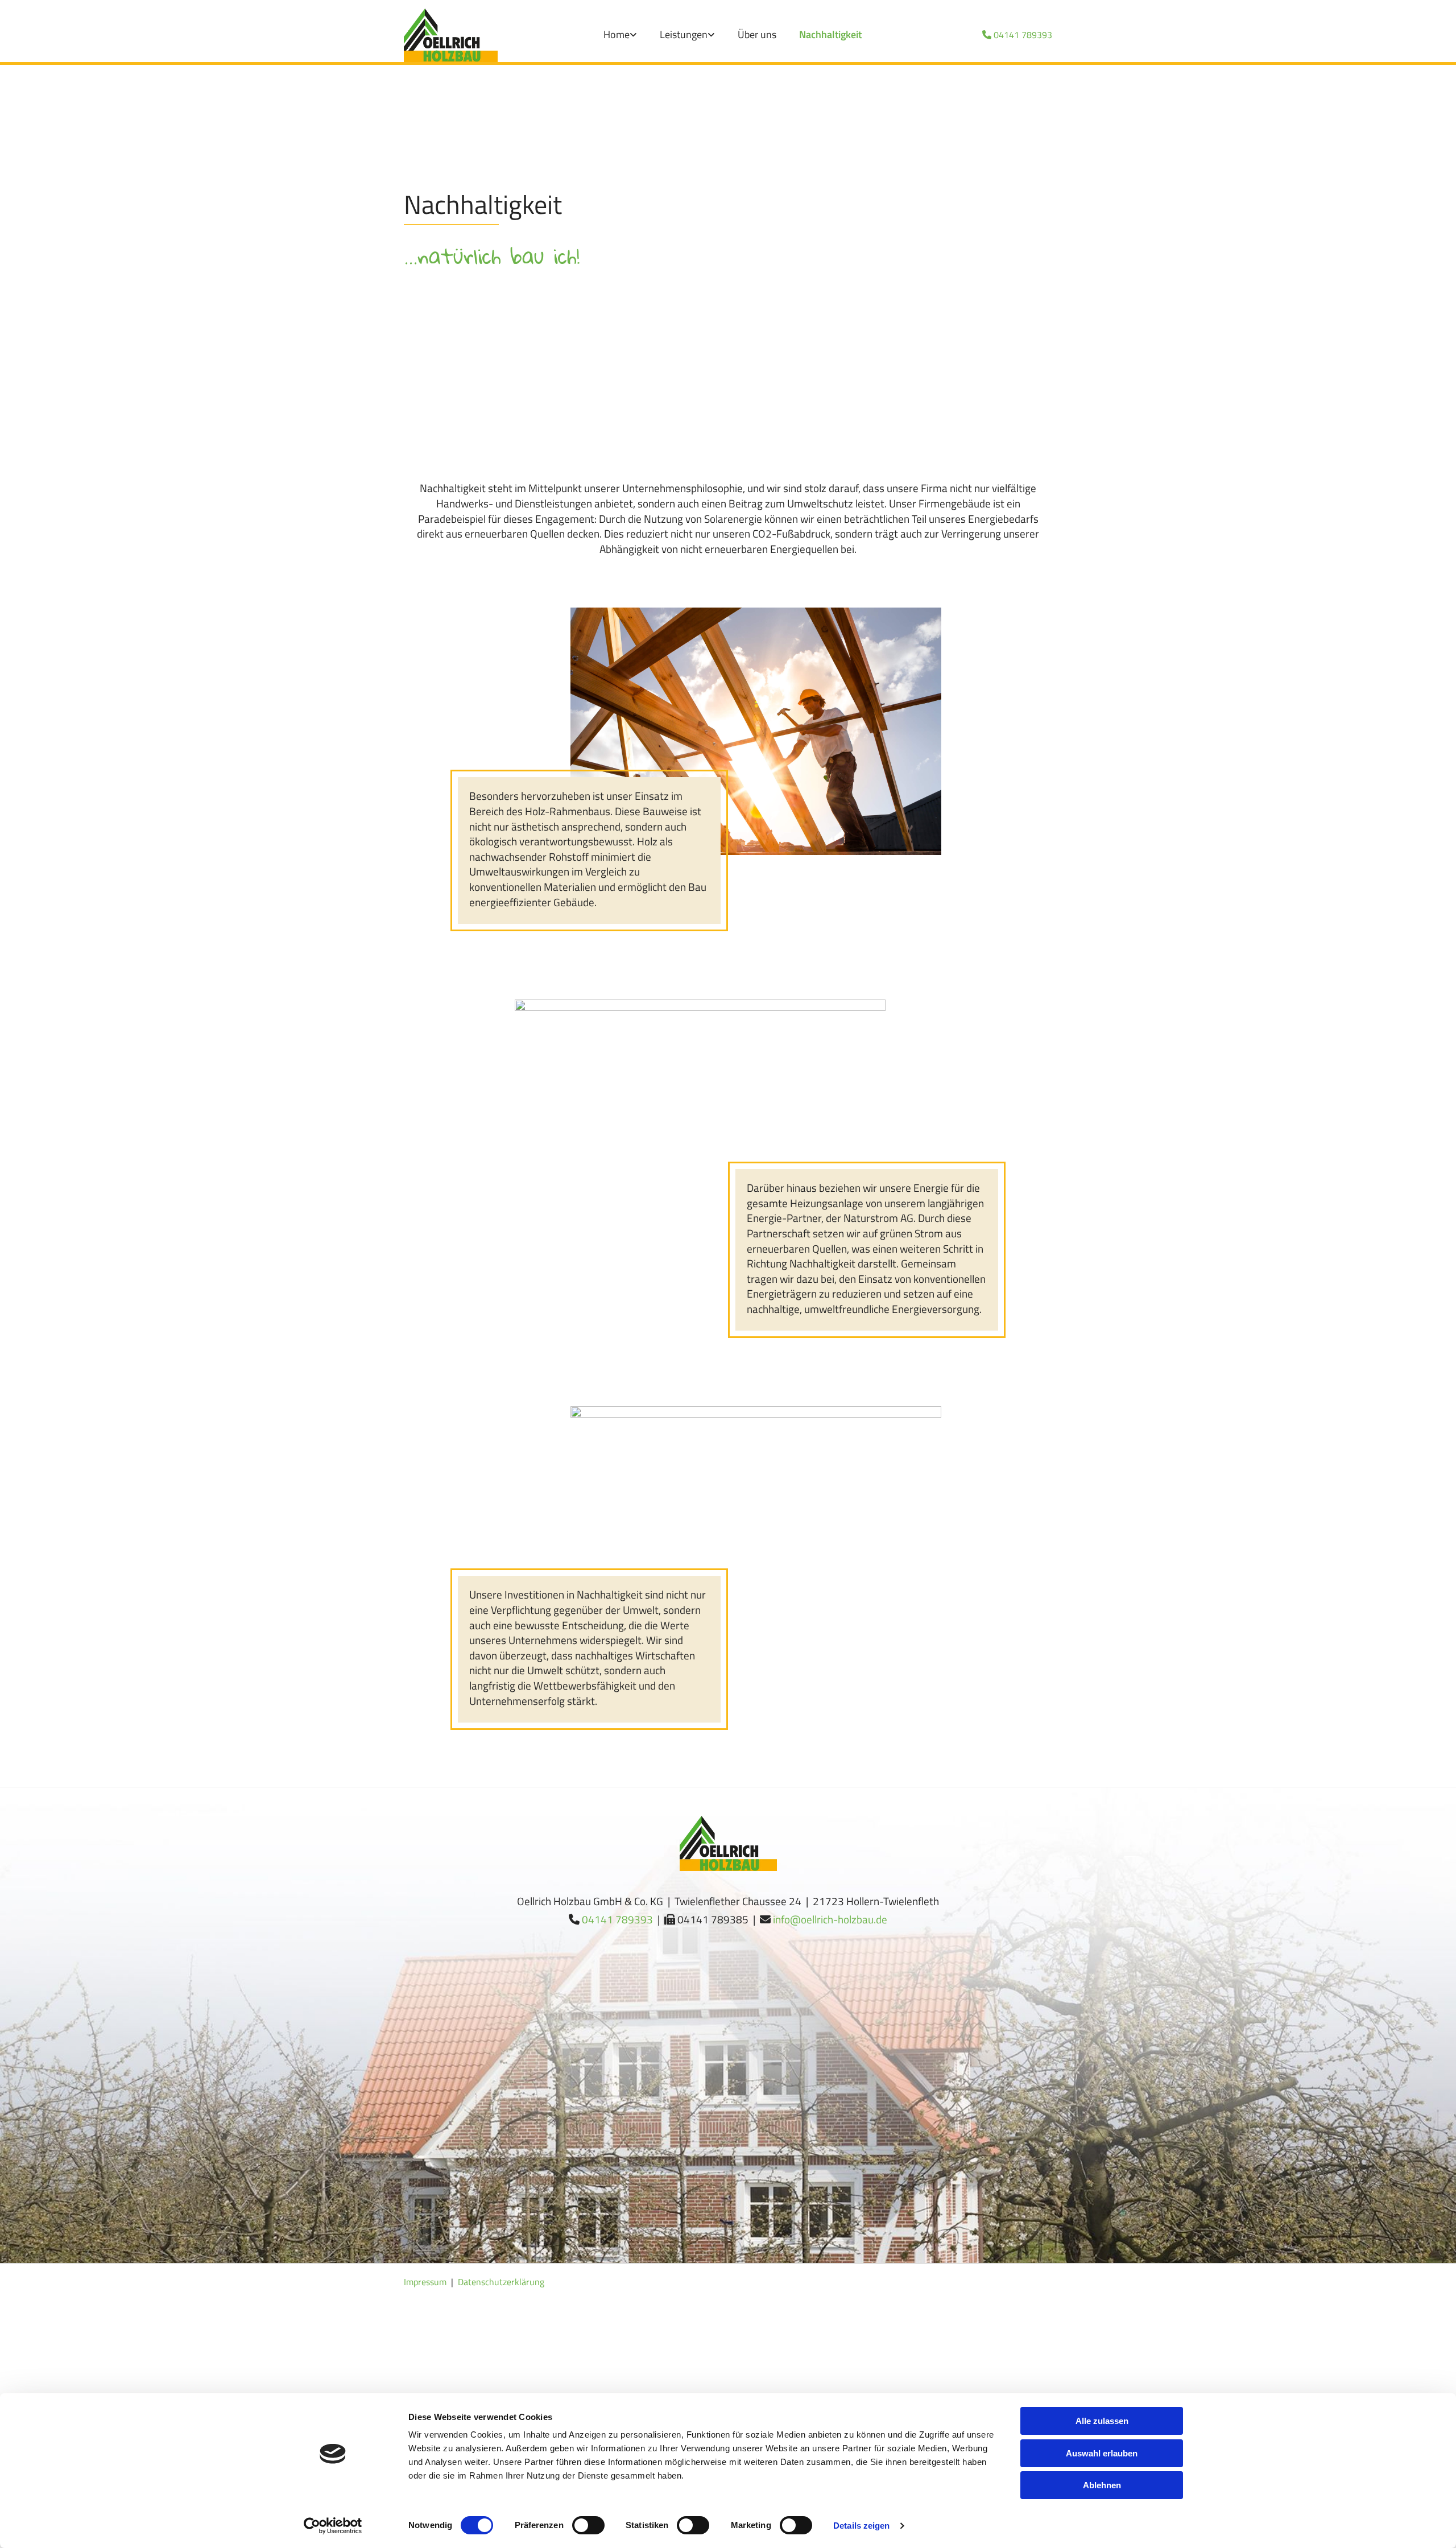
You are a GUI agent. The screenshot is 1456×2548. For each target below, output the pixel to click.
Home (617, 34)
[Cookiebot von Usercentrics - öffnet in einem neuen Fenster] (333, 2526)
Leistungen (684, 34)
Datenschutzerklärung (501, 2282)
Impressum (425, 2282)
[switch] (588, 2525)
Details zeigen (861, 2526)
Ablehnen (1102, 2485)
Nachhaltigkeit (830, 34)
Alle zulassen (1102, 2421)
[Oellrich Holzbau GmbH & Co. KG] (451, 35)
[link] (620, 35)
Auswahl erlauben (1102, 2453)
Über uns (757, 34)
